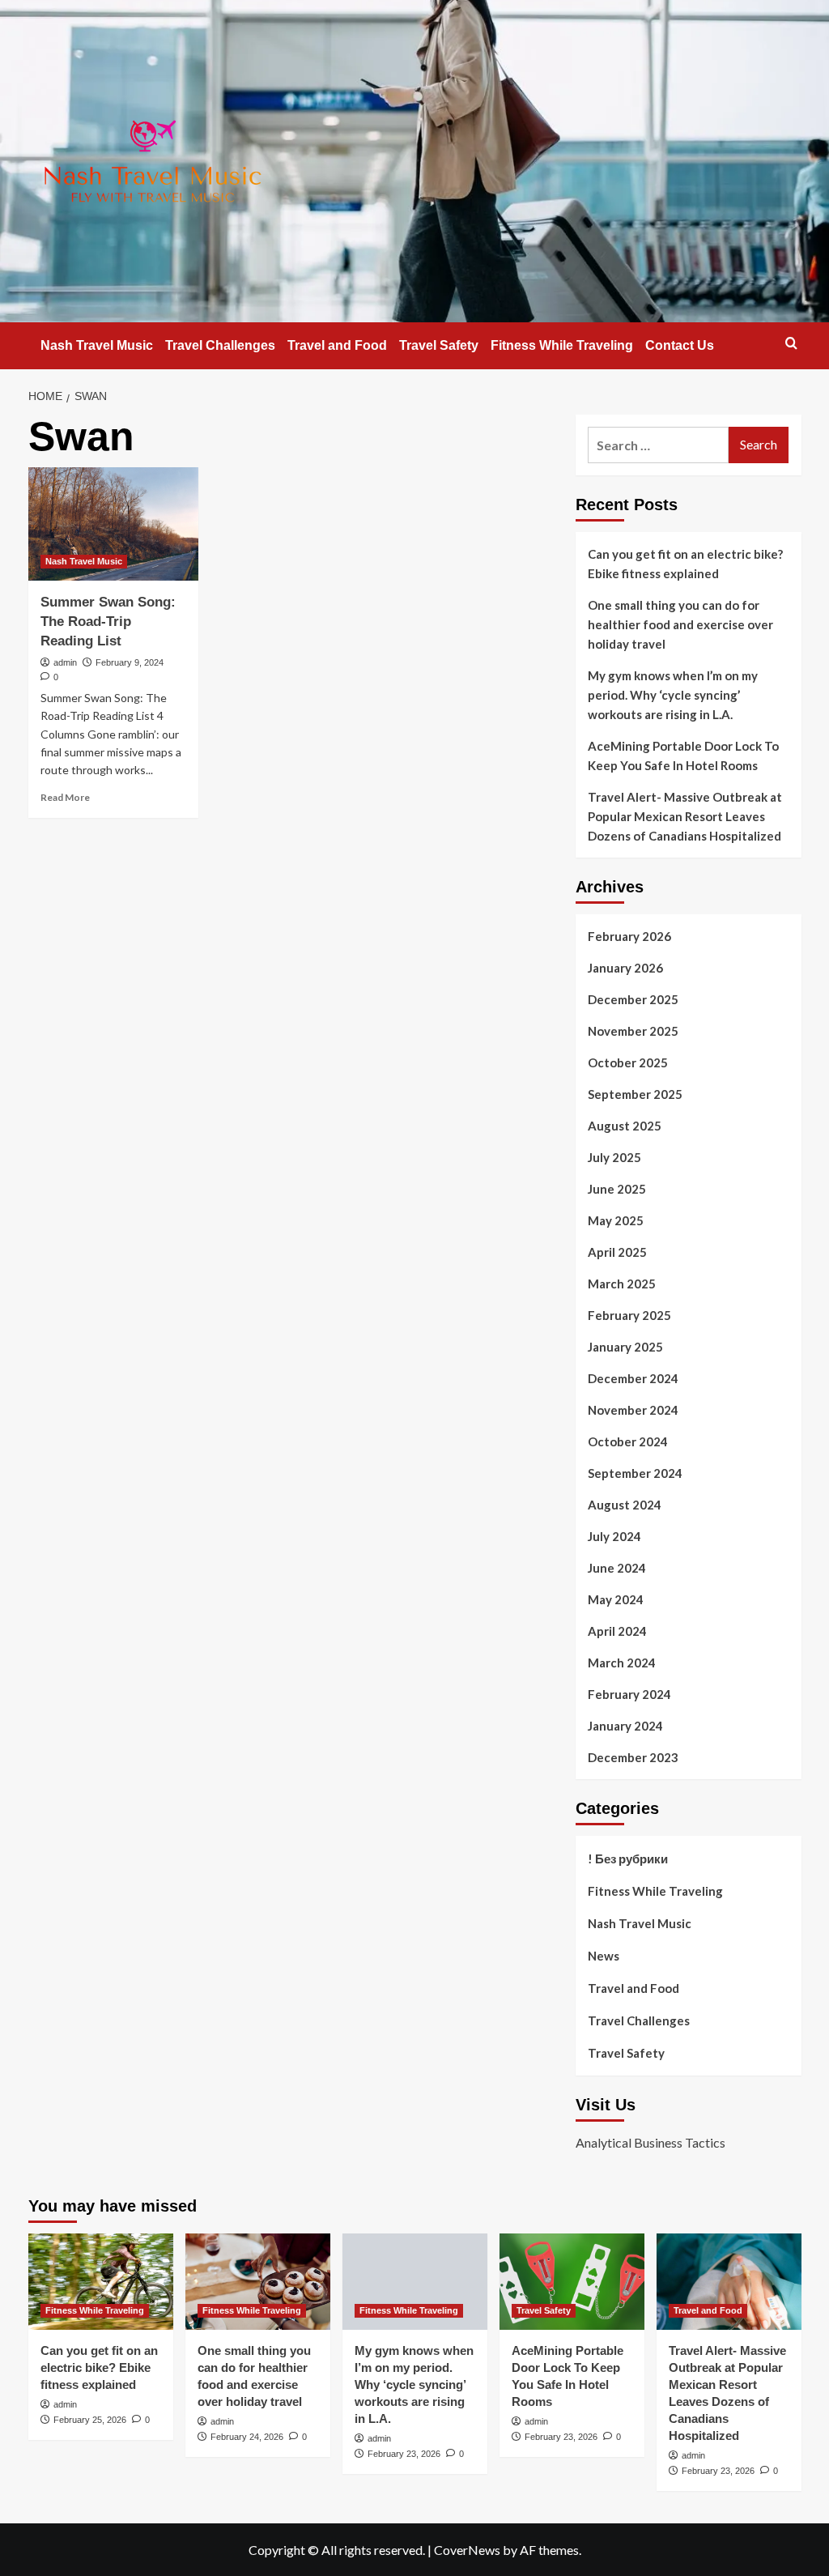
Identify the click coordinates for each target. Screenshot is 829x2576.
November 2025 (633, 1031)
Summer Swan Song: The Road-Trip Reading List (108, 622)
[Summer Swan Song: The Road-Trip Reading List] (113, 524)
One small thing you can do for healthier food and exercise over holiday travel (680, 624)
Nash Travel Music (97, 345)
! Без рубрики (628, 1859)
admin (65, 662)
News (604, 1956)
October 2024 (628, 1441)
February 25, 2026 (90, 2420)
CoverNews (467, 2550)
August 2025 (625, 1126)
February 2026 (629, 936)
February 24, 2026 (247, 2437)
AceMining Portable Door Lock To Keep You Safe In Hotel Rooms (683, 756)
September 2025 (635, 1094)
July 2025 (614, 1157)
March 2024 (622, 1663)
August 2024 (625, 1505)
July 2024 (614, 1536)
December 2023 (633, 1757)
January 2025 (625, 1347)
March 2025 (622, 1284)
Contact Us (680, 345)
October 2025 (628, 1062)
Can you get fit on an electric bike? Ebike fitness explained (685, 564)
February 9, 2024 (130, 662)
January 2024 (625, 1726)
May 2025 (616, 1220)
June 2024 (617, 1568)
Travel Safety (439, 345)
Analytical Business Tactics (650, 2142)
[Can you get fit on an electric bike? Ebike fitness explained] (101, 2282)
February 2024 (629, 1694)
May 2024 (616, 1599)
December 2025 (633, 999)
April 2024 (617, 1631)
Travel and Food (337, 345)
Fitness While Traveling (562, 345)
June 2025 (617, 1189)
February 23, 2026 (404, 2454)
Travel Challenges (220, 345)
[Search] (791, 343)
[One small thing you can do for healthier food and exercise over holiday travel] (258, 2282)
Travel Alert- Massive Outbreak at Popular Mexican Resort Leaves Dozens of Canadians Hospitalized (685, 816)
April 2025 (617, 1252)
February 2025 (629, 1315)
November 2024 (633, 1410)
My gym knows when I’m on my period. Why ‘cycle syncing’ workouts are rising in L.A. (673, 695)
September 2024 (635, 1473)
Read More (65, 797)
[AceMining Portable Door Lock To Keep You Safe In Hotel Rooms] (572, 2282)
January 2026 (625, 968)
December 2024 (633, 1378)
